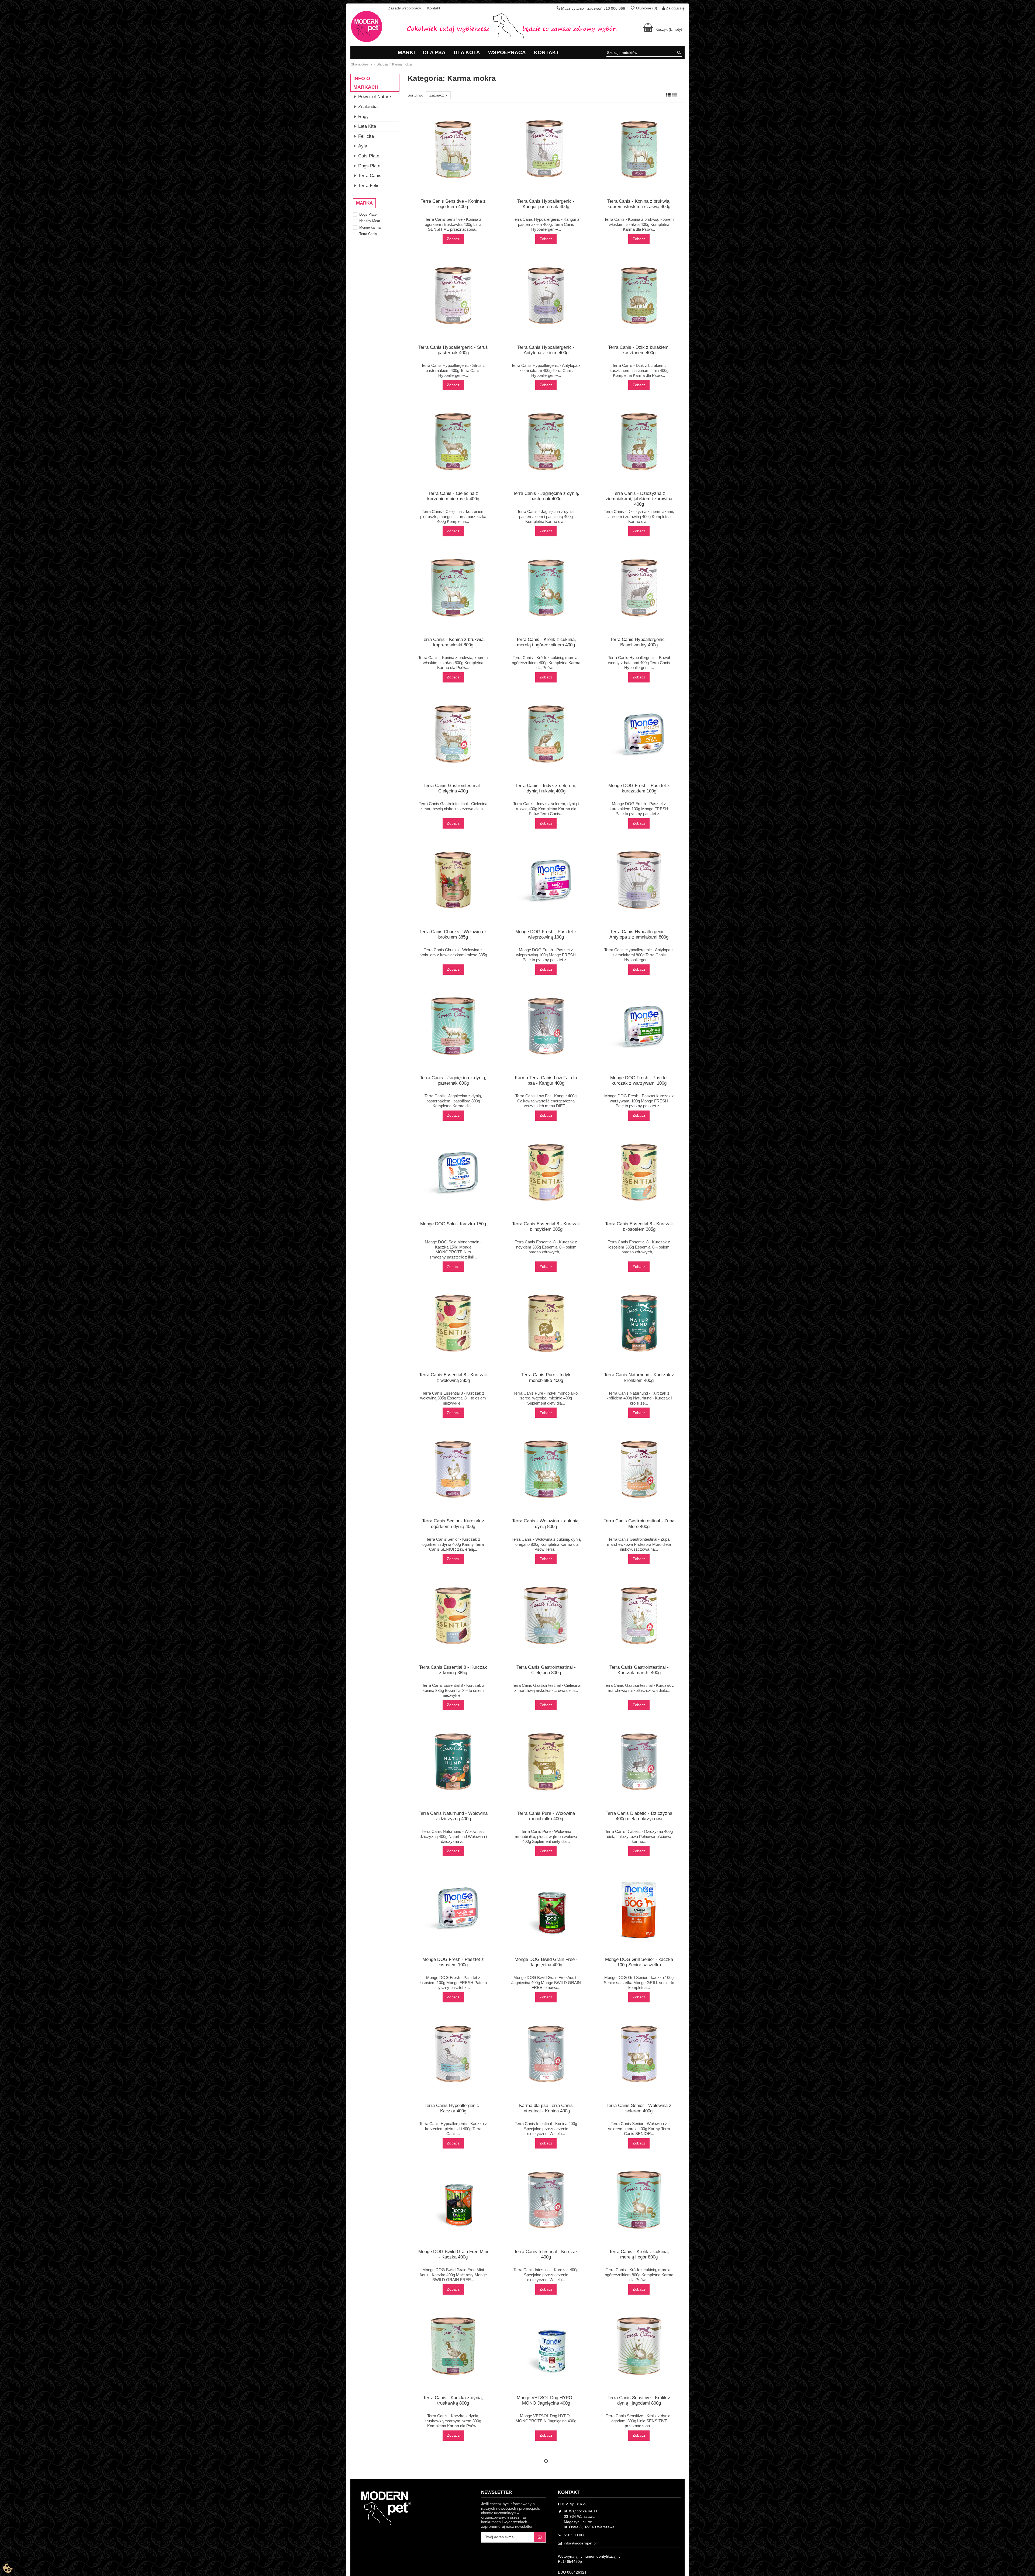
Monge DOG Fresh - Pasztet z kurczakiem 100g (639, 788)
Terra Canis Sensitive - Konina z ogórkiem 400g (453, 204)
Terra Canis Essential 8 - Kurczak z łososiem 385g (639, 1227)
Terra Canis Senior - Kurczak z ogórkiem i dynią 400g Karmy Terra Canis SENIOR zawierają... (453, 1544)
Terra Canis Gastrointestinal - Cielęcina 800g (546, 1670)
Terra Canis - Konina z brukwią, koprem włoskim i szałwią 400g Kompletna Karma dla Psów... (639, 224)
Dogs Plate (368, 214)
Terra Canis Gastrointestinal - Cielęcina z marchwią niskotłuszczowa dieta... (546, 1688)
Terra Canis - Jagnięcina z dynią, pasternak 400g (546, 496)
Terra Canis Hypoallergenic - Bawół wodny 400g (639, 642)
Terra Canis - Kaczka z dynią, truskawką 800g (453, 2400)
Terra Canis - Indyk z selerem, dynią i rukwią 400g (546, 788)
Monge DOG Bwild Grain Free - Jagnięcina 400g (546, 1962)
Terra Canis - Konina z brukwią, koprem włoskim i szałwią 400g (639, 204)
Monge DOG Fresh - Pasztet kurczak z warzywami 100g (639, 1080)
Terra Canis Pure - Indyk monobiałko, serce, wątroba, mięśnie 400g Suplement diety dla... (546, 1398)
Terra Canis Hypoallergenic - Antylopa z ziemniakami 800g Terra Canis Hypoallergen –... (639, 955)
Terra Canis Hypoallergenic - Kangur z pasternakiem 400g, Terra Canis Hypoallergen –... (546, 224)
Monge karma (370, 227)
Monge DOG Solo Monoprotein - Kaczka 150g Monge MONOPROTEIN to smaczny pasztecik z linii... (453, 1249)
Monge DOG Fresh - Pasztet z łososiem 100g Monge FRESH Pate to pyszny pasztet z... (453, 1982)
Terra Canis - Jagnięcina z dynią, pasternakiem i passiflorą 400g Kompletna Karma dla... (546, 516)
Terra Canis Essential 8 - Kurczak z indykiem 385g (546, 1227)
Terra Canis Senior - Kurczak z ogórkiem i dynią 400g (453, 1524)
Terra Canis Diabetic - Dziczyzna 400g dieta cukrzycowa (639, 1816)
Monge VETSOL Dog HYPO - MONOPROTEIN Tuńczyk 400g (546, 2564)
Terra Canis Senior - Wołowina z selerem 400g (639, 2108)
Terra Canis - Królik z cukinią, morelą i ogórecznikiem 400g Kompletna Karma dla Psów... (546, 663)
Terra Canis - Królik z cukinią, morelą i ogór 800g (639, 2254)
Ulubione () (647, 8)
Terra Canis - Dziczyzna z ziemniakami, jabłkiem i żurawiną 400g (639, 499)
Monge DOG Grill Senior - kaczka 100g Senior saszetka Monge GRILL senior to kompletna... (639, 1982)
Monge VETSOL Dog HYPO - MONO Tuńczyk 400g (546, 2546)
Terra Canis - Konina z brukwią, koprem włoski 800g (453, 642)
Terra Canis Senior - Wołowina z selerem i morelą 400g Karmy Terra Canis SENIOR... (639, 2129)
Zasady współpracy (405, 8)
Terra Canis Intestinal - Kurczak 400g (546, 2254)
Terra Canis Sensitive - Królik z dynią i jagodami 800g (639, 2400)
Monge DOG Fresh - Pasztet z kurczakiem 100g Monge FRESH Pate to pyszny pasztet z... (639, 809)
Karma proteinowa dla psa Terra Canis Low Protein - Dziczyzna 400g (453, 2549)
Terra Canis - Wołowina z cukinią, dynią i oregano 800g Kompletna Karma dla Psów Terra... (546, 1544)
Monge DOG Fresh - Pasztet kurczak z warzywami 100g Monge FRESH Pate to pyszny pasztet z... (639, 1101)
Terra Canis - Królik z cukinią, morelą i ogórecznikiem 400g (546, 642)
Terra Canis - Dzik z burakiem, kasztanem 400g (639, 350)
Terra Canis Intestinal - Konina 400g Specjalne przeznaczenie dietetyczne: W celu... (546, 2129)
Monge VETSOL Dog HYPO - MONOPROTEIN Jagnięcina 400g (546, 2418)
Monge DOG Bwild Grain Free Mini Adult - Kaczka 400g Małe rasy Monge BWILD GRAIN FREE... (453, 2275)
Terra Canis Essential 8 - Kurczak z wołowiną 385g (453, 1377)
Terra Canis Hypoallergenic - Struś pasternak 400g (453, 350)
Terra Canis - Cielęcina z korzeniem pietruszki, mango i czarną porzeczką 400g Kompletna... (453, 516)
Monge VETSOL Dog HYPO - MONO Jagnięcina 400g (546, 2400)
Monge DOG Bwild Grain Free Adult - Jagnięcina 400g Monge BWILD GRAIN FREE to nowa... (546, 1982)
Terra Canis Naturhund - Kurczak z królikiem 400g (639, 1377)
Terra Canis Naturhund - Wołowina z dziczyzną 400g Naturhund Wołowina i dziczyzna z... (453, 1836)
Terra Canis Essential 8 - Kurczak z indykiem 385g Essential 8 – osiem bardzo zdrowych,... (546, 1247)
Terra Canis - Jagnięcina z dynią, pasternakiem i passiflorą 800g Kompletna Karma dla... (453, 1101)
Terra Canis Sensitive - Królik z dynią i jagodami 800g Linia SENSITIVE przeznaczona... (639, 2421)
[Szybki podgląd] (457, 195)
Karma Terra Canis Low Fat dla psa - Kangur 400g (546, 1080)
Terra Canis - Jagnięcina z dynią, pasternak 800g (453, 1080)
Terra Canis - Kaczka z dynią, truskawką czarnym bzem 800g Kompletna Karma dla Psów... (453, 2421)
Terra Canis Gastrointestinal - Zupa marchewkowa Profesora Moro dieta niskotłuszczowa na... (639, 1544)
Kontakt (434, 8)
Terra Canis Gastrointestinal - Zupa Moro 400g (639, 1524)
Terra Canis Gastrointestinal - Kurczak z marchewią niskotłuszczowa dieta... (639, 1688)
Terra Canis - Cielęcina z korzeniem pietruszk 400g (453, 496)
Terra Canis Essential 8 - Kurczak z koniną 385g (453, 1670)
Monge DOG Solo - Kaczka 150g (453, 1224)
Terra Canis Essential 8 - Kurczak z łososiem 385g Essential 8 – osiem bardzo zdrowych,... (639, 1247)
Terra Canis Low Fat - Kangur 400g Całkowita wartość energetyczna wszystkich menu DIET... (546, 1101)
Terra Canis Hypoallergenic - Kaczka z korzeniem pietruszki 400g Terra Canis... (453, 2129)
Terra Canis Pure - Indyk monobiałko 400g (546, 1377)
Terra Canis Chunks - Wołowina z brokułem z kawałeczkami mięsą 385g (453, 952)
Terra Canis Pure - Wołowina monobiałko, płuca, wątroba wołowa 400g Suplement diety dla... (546, 1836)
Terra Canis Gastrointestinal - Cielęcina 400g (453, 788)
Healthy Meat (370, 221)
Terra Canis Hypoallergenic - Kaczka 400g (453, 2108)
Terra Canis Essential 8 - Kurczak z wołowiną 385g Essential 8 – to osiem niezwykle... (453, 1398)
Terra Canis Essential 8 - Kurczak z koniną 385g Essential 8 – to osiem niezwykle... (453, 1690)
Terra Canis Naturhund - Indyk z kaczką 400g (639, 2546)
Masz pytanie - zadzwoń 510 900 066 (593, 8)
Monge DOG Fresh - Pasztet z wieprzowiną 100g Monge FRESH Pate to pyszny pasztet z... (546, 955)
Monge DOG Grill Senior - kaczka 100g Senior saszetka (639, 1962)
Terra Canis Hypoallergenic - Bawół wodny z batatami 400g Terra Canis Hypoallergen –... (639, 663)
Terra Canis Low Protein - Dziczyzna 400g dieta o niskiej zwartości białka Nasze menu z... (453, 2567)
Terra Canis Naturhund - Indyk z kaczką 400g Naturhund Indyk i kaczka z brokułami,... (639, 2567)
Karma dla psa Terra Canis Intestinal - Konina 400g (546, 2108)
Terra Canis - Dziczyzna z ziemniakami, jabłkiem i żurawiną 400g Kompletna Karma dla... (639, 516)
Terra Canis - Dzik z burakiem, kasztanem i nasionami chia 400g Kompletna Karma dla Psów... (639, 370)
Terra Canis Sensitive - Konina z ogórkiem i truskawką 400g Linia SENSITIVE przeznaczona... (453, 224)
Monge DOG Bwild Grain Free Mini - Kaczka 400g (453, 2254)
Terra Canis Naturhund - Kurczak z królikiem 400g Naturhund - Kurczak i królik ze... (639, 1398)
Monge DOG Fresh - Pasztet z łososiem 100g (453, 1962)
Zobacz (453, 239)
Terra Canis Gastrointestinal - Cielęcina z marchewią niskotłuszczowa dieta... (453, 806)
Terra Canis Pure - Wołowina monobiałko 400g (546, 1816)
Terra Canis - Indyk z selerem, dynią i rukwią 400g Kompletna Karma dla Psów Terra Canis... (546, 809)
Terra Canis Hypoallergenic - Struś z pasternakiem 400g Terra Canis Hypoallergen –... (453, 370)
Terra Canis (368, 234)
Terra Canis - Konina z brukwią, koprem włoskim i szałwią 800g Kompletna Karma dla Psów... (453, 663)
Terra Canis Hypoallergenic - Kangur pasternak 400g (546, 204)
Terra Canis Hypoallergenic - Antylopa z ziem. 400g (546, 350)
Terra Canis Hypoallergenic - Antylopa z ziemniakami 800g (639, 934)
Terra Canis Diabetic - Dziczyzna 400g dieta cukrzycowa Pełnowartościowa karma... (639, 1836)
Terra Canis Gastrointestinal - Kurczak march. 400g (639, 1670)
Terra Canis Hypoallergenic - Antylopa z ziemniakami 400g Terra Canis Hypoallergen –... (546, 370)
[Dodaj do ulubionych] (449, 195)
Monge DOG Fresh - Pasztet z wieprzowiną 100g (546, 934)
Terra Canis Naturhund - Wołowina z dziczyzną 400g (453, 1816)
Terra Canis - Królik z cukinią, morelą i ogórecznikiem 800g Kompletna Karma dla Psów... (639, 2275)
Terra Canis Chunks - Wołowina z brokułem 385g (453, 934)
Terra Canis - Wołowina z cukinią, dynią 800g (546, 1524)
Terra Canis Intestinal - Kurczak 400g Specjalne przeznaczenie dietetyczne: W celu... (546, 2275)
